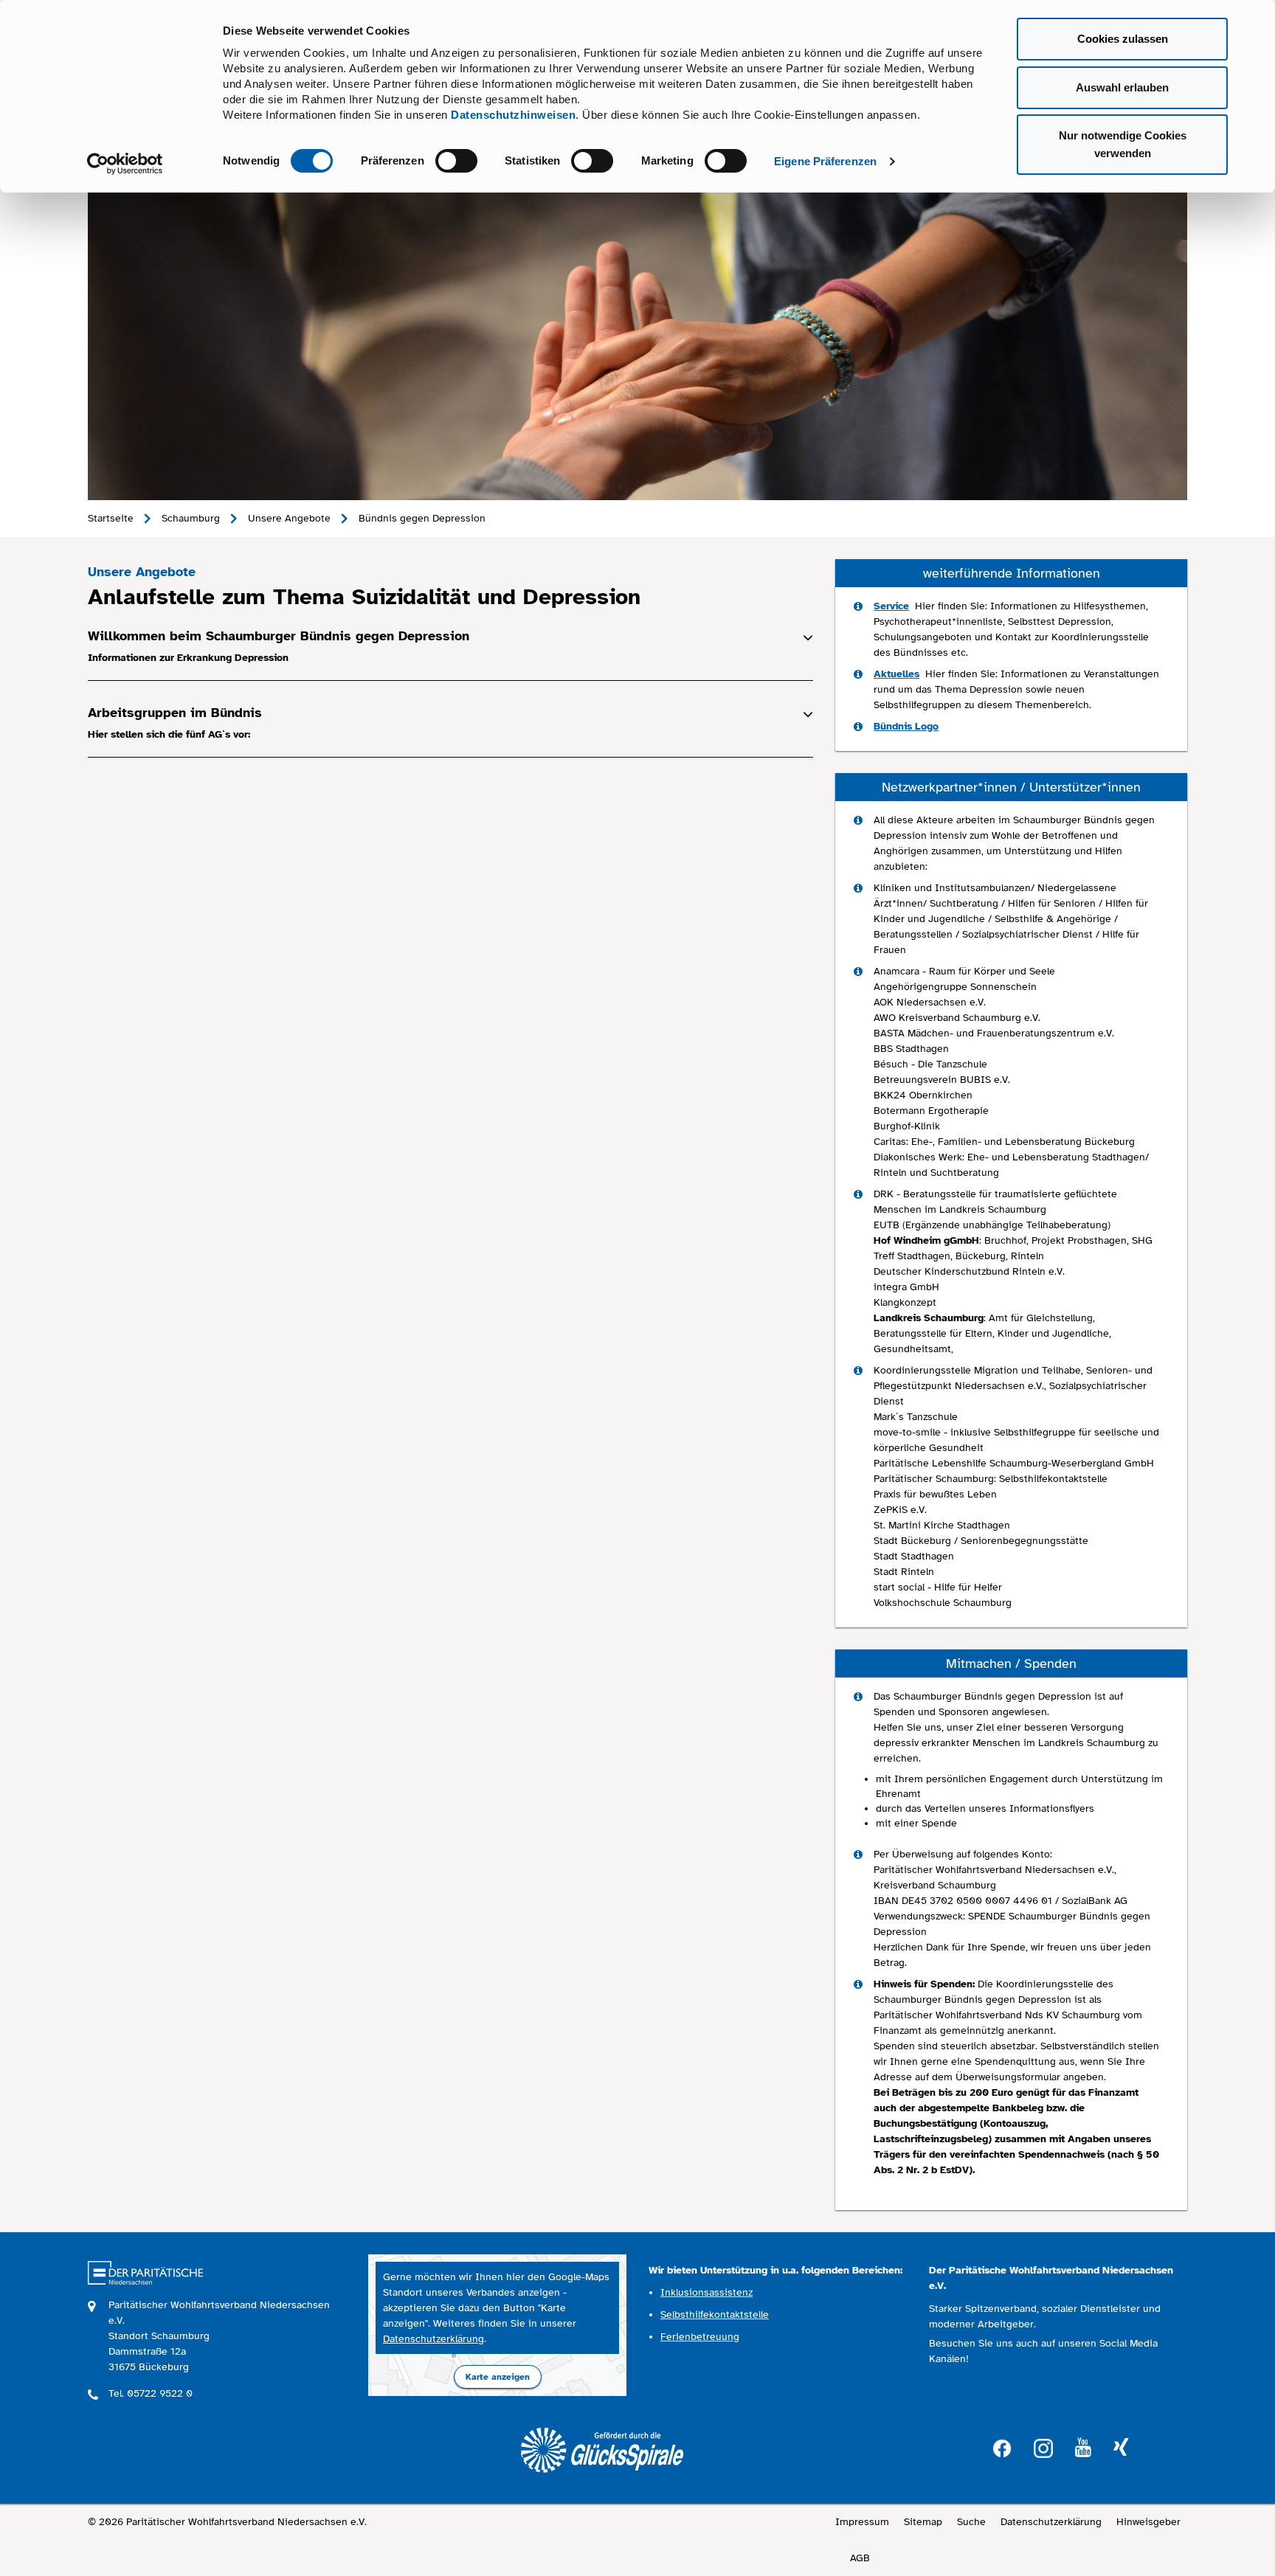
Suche (971, 2522)
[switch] (456, 161)
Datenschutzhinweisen (513, 115)
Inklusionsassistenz (706, 2292)
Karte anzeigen (498, 2377)
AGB (860, 2558)
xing (1121, 2448)
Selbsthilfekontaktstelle (715, 2314)
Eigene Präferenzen (825, 161)
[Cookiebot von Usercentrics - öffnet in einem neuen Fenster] (125, 164)
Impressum (862, 2522)
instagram (1043, 2447)
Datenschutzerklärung (433, 2339)
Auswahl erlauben (1122, 87)
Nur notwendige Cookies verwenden (1123, 144)
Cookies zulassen (1123, 39)
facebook (1002, 2447)
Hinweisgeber (1148, 2522)
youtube (1083, 2448)
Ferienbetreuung (700, 2337)
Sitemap (923, 2522)
